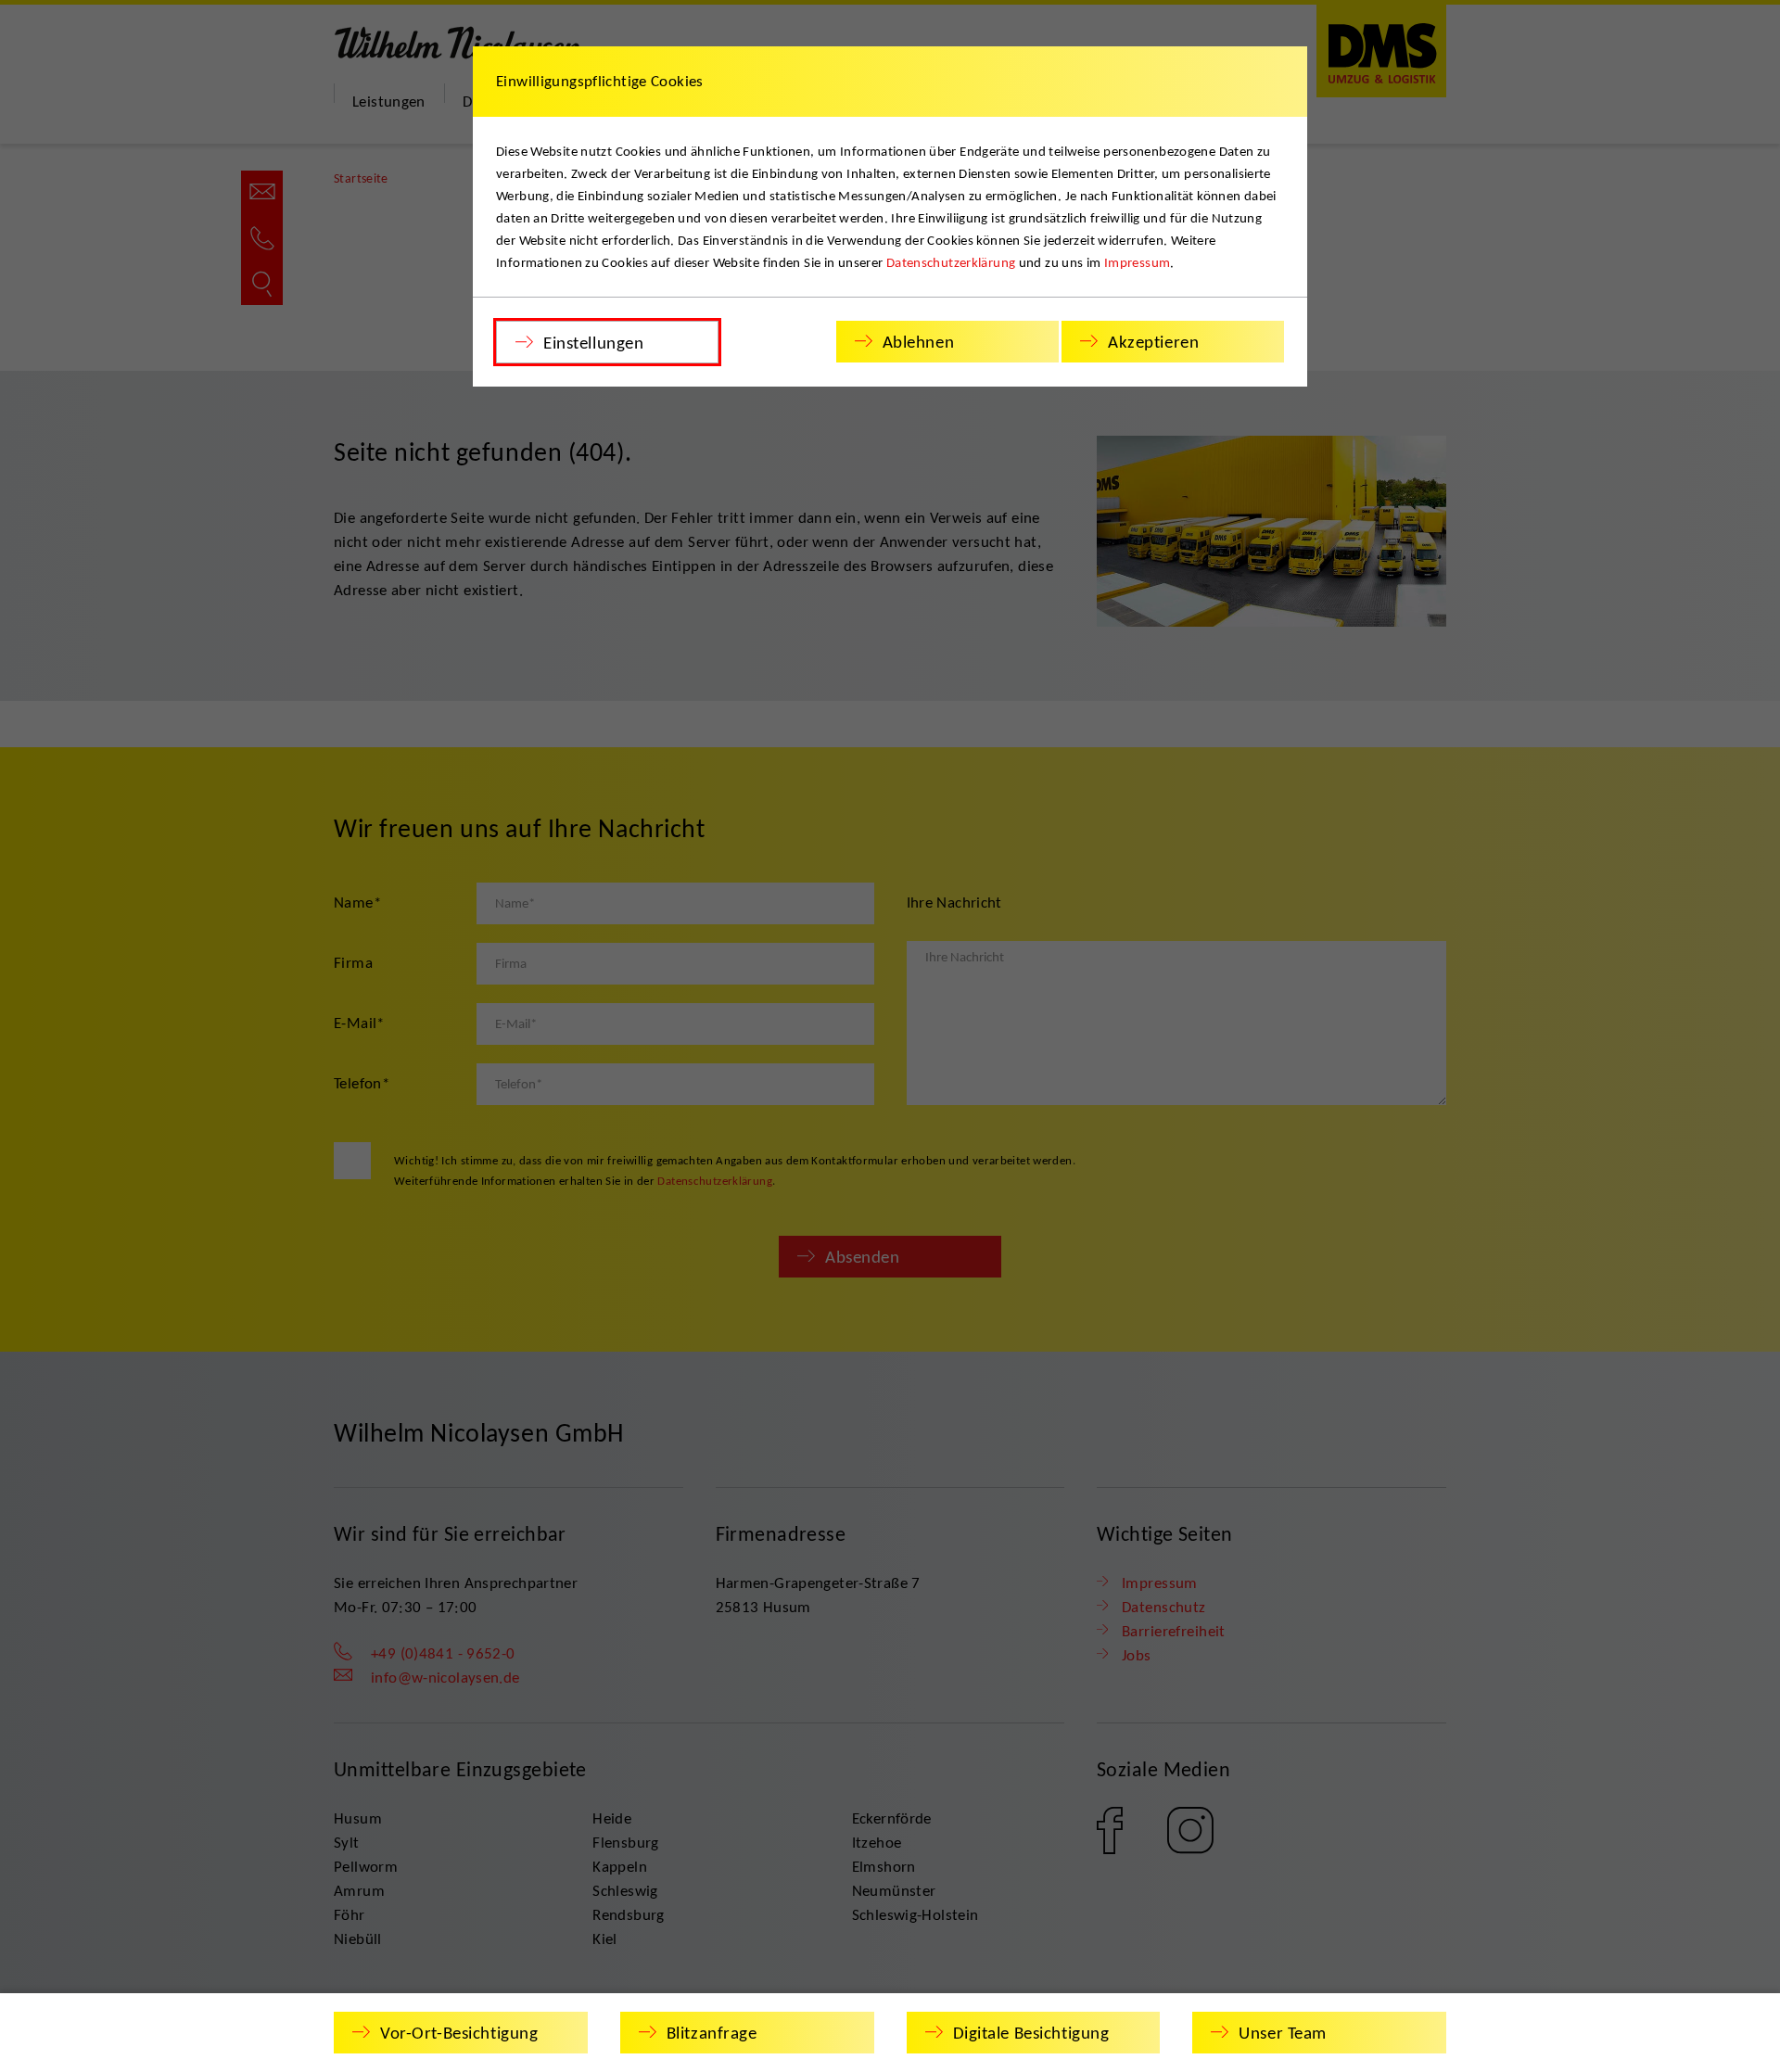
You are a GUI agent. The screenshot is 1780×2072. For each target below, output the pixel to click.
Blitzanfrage (712, 2033)
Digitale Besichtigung (1031, 2033)
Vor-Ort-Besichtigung (459, 2033)
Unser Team (1283, 2033)
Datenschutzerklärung (951, 262)
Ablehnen (919, 342)
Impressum (1137, 262)
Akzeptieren (1153, 342)
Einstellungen (593, 343)
